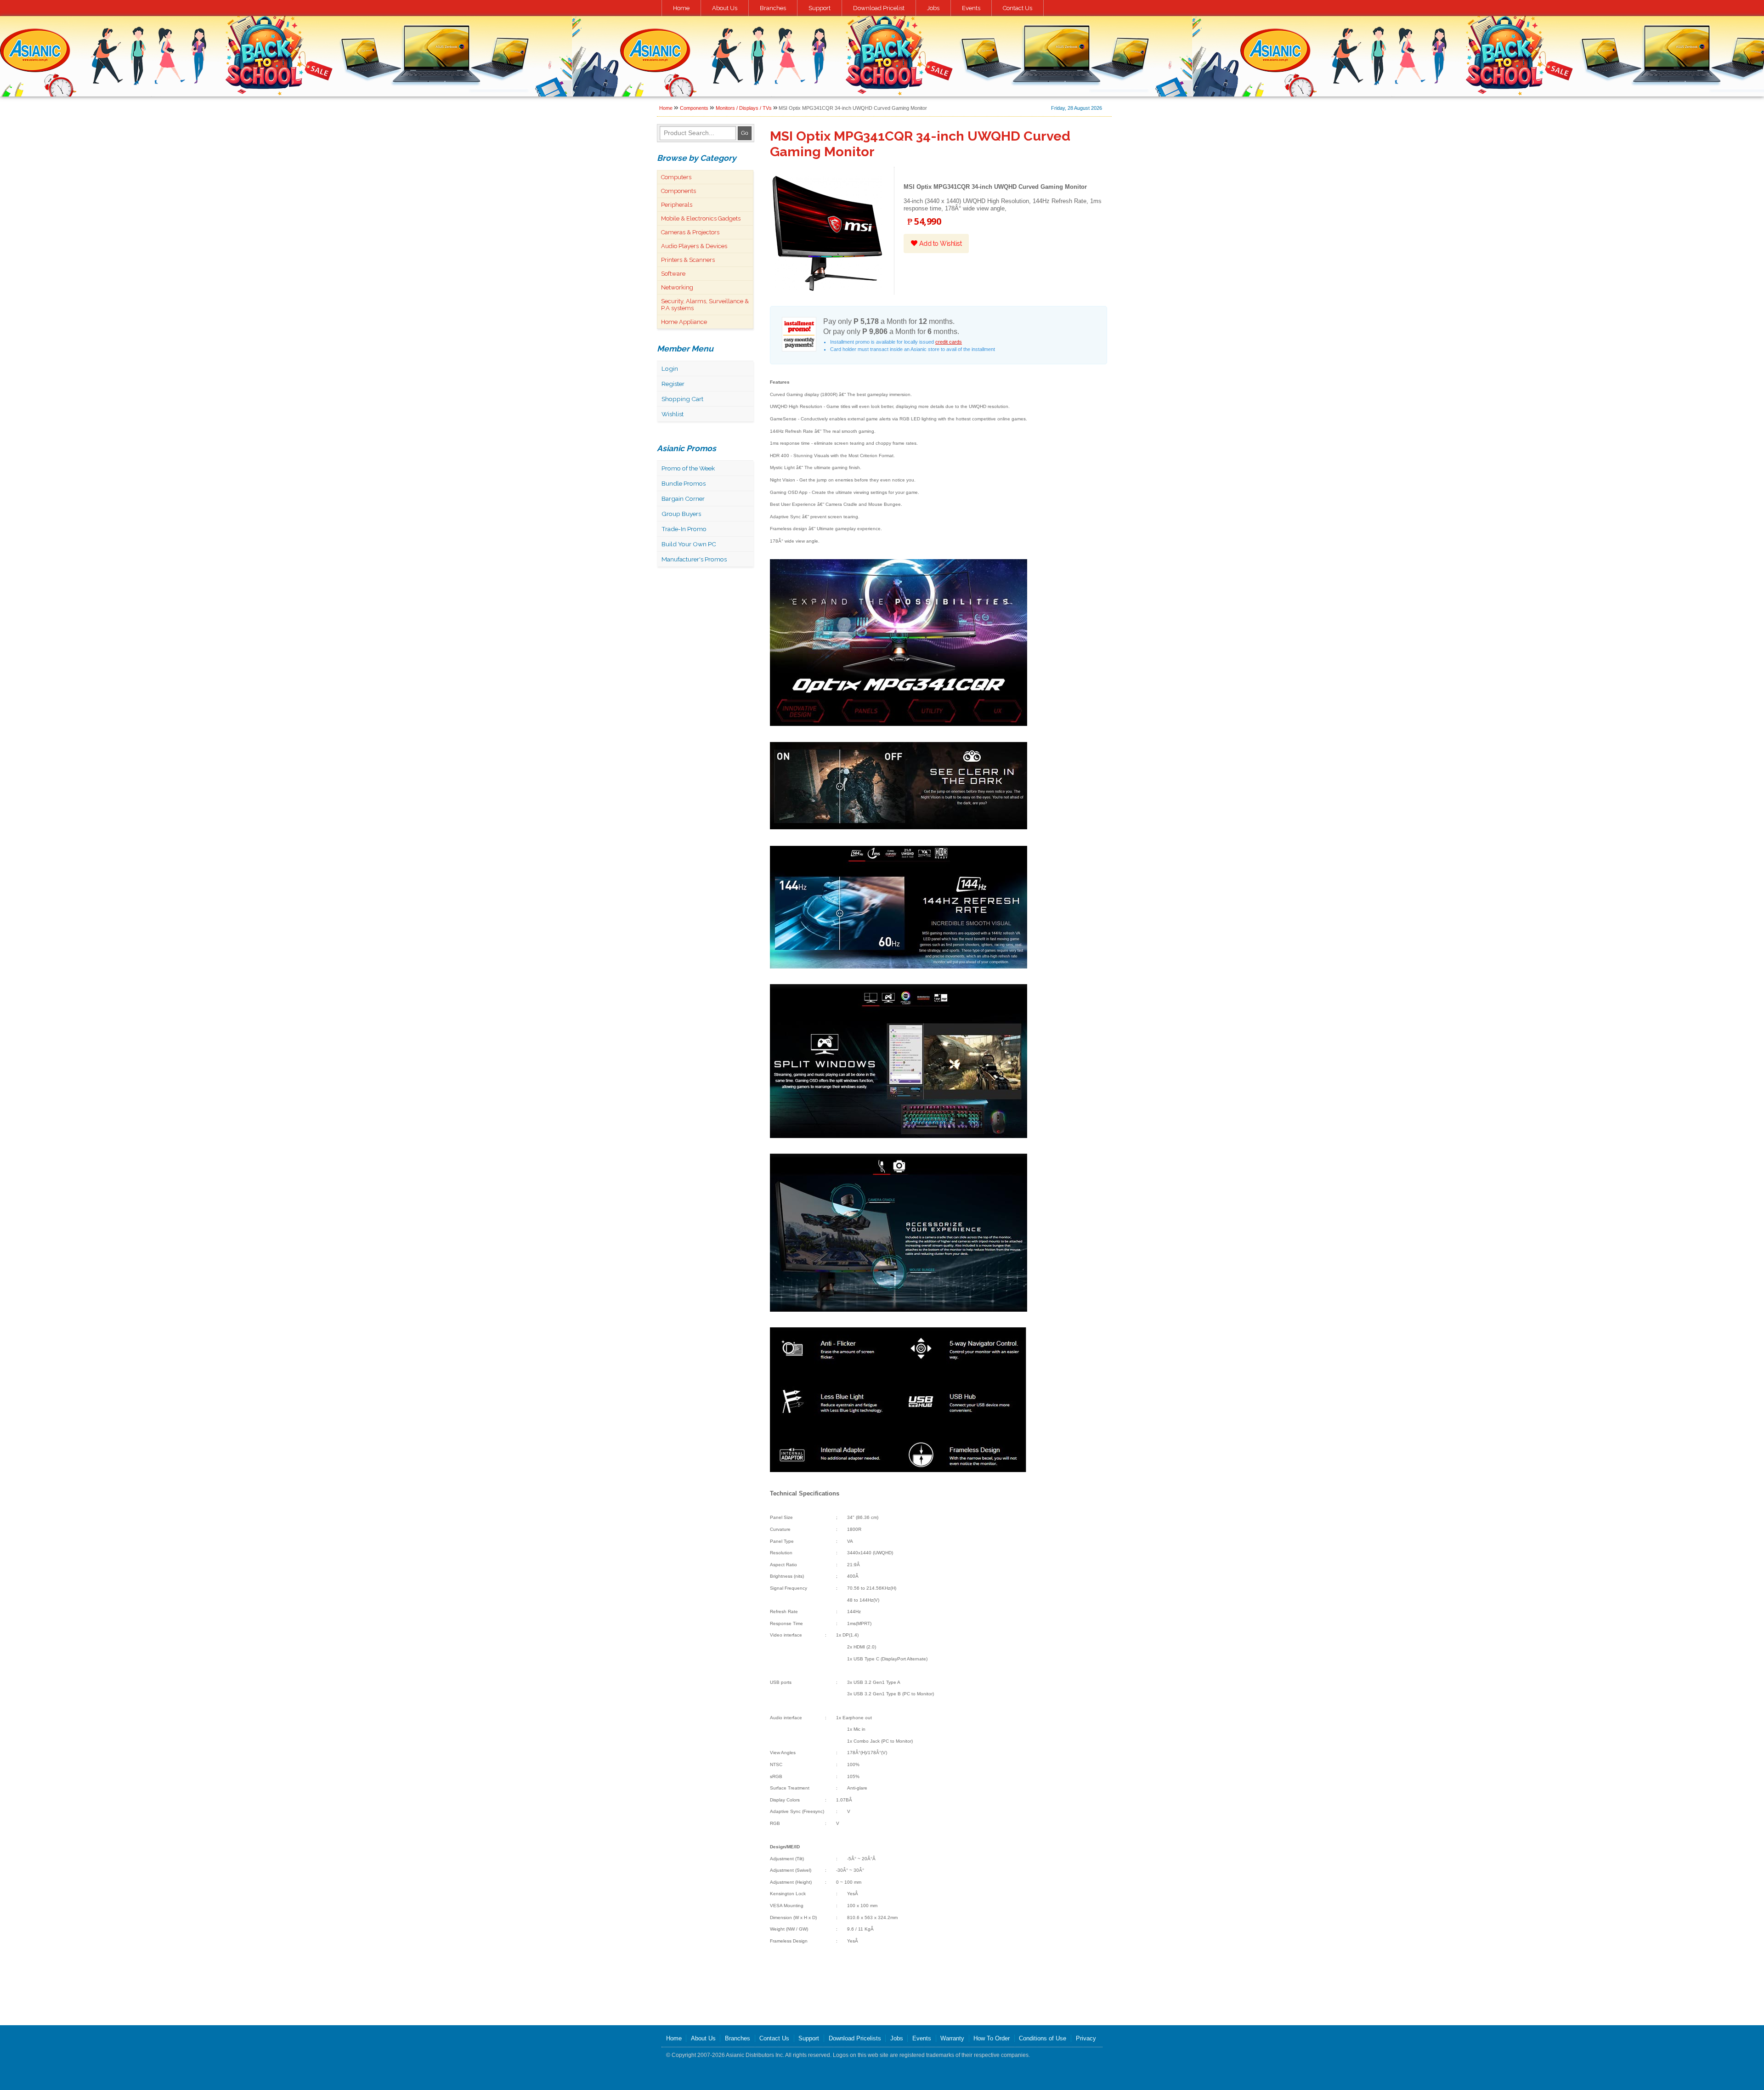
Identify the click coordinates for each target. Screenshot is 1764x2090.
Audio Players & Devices (694, 246)
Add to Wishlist (939, 244)
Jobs (933, 8)
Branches (773, 8)
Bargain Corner (683, 498)
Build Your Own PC (689, 544)
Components (694, 108)
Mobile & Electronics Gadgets (701, 218)
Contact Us (1018, 8)
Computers (676, 177)
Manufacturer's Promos (694, 559)
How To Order (992, 2038)
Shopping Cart (682, 399)
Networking (677, 287)
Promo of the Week (688, 468)
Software (673, 274)
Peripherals (677, 205)
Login (670, 368)
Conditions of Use (1043, 2038)
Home (681, 8)
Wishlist (673, 414)
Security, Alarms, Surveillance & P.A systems (705, 305)
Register (673, 384)
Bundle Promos (684, 483)
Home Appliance (684, 322)
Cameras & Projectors (690, 232)
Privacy (1086, 2038)
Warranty (952, 2038)
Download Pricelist (879, 8)
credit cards (949, 342)
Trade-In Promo (684, 529)
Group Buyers (681, 514)
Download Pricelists (855, 2038)
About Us (725, 8)
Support (820, 8)
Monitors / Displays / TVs (744, 108)
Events (971, 8)
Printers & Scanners (688, 260)
